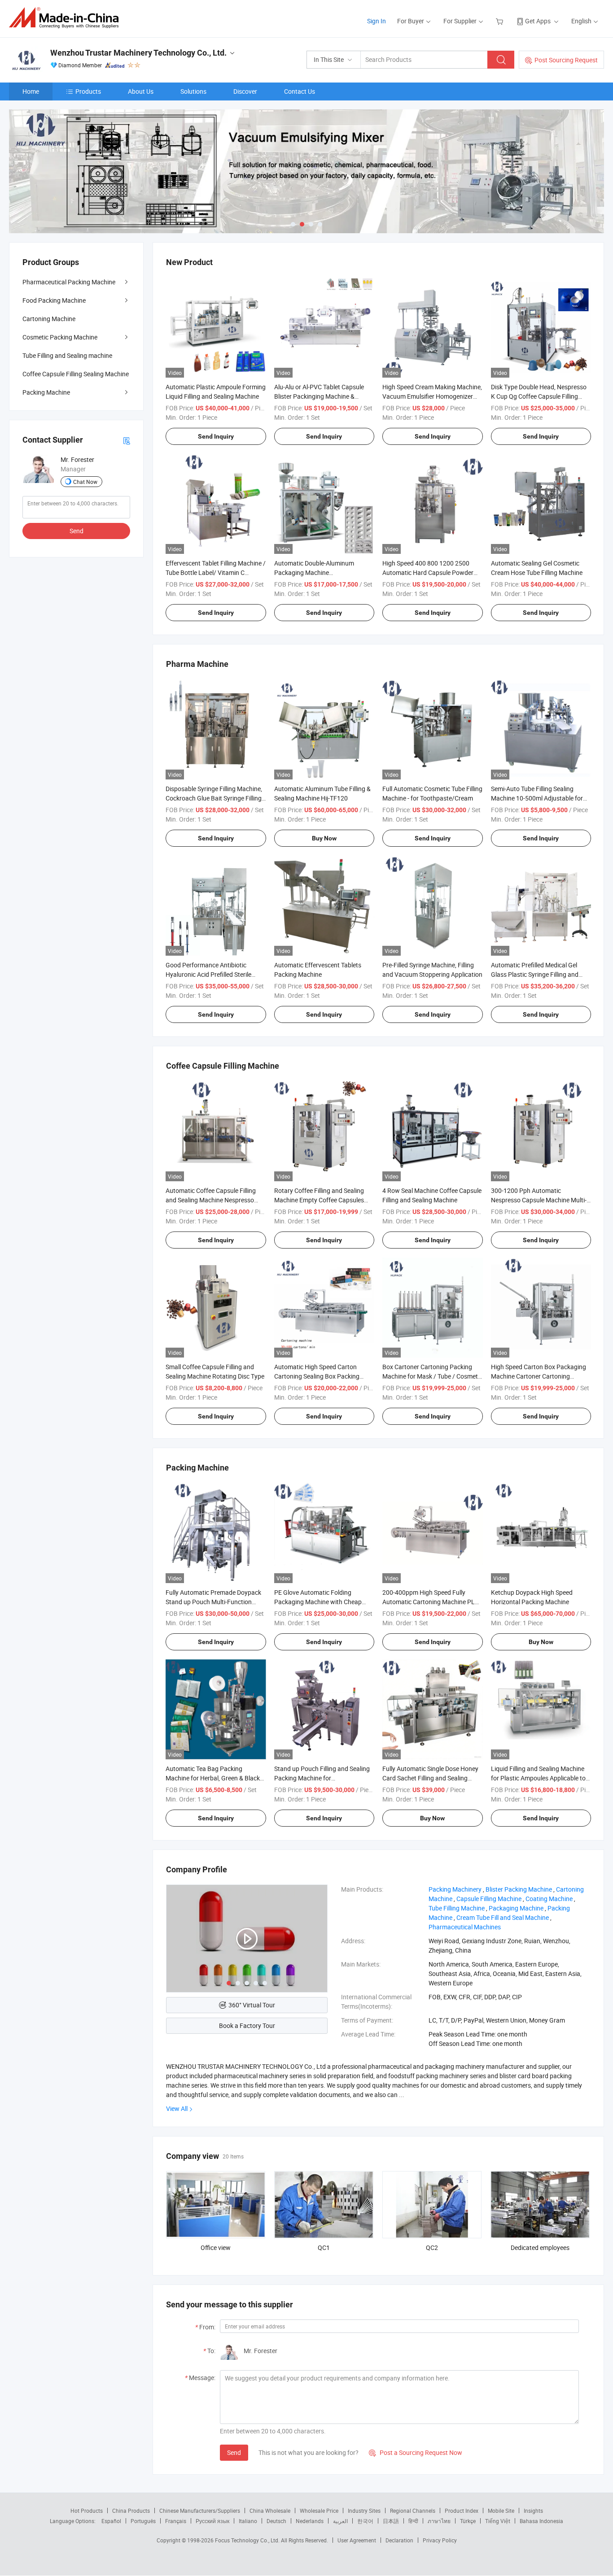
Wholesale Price (319, 2511)
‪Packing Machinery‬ (455, 1889)
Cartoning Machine (49, 319)
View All (177, 2108)
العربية (340, 2521)
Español (111, 2521)
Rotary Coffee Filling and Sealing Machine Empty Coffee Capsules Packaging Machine (319, 1200)
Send (234, 2452)
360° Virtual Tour (252, 2005)
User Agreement (357, 2540)
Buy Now (324, 838)
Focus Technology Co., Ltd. (248, 2540)
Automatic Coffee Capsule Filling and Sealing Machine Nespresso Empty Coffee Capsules (211, 1200)
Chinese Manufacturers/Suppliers (200, 2511)
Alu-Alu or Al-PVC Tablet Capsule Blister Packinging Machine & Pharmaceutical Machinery (319, 396)
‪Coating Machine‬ (549, 1899)
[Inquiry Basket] (501, 21)
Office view (216, 2247)
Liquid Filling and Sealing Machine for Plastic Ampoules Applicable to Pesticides (538, 1778)
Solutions (193, 91)
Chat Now (85, 482)
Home (31, 91)
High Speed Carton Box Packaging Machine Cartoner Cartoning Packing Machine (539, 1376)
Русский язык (212, 2521)
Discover (245, 91)
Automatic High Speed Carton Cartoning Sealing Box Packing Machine (317, 1376)
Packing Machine (46, 392)
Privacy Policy (440, 2540)
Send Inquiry (216, 436)
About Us (141, 91)
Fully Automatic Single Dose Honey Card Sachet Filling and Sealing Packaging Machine (430, 1778)
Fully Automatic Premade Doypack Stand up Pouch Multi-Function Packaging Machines (213, 1602)
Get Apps (538, 21)
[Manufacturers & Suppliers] (67, 18)
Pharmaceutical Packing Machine (69, 282)
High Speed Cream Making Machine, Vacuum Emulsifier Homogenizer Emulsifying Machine (432, 396)
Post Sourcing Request (566, 60)
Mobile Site (501, 2511)
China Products (131, 2511)
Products (88, 91)
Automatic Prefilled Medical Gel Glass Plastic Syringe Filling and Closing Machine (535, 974)
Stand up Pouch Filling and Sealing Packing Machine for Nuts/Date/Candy (322, 1778)
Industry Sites (364, 2511)
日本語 (391, 2521)
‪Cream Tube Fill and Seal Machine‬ (503, 1917)
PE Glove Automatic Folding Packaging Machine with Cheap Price (318, 1602)
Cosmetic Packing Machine (60, 337)
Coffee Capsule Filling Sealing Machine (76, 374)
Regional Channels (413, 2511)
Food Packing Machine (54, 300)
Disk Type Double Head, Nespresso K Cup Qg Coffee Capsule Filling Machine (539, 396)
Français (176, 2521)
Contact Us (300, 91)
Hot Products (87, 2511)
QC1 (324, 2247)
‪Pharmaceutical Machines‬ (465, 1927)
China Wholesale (270, 2511)
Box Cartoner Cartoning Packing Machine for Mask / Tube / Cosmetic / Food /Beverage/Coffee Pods (432, 1376)
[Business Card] (127, 440)
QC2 (432, 2247)
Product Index (462, 2511)
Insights (533, 2511)
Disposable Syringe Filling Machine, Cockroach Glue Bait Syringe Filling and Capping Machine (214, 798)
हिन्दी (413, 2521)
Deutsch (276, 2521)
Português (143, 2521)
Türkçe (468, 2521)
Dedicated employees (540, 2247)
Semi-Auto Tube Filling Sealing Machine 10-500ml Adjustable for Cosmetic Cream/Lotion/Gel (537, 798)
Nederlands (310, 2521)
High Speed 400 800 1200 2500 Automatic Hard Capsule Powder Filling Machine (428, 572)
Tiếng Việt (498, 2521)
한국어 (365, 2521)
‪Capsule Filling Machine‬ (489, 1899)
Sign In (377, 21)
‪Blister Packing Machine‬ (519, 1889)
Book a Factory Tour (247, 2026)
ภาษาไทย (439, 2521)
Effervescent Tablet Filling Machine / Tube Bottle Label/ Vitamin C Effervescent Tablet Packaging (216, 572)
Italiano (248, 2521)
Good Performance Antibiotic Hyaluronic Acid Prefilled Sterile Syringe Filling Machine (208, 974)
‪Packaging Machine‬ (516, 1908)
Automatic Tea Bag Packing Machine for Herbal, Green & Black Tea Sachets (213, 1778)
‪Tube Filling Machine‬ (457, 1908)
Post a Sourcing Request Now (416, 2452)
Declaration (399, 2540)
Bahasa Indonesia (541, 2521)
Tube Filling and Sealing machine (67, 355)
